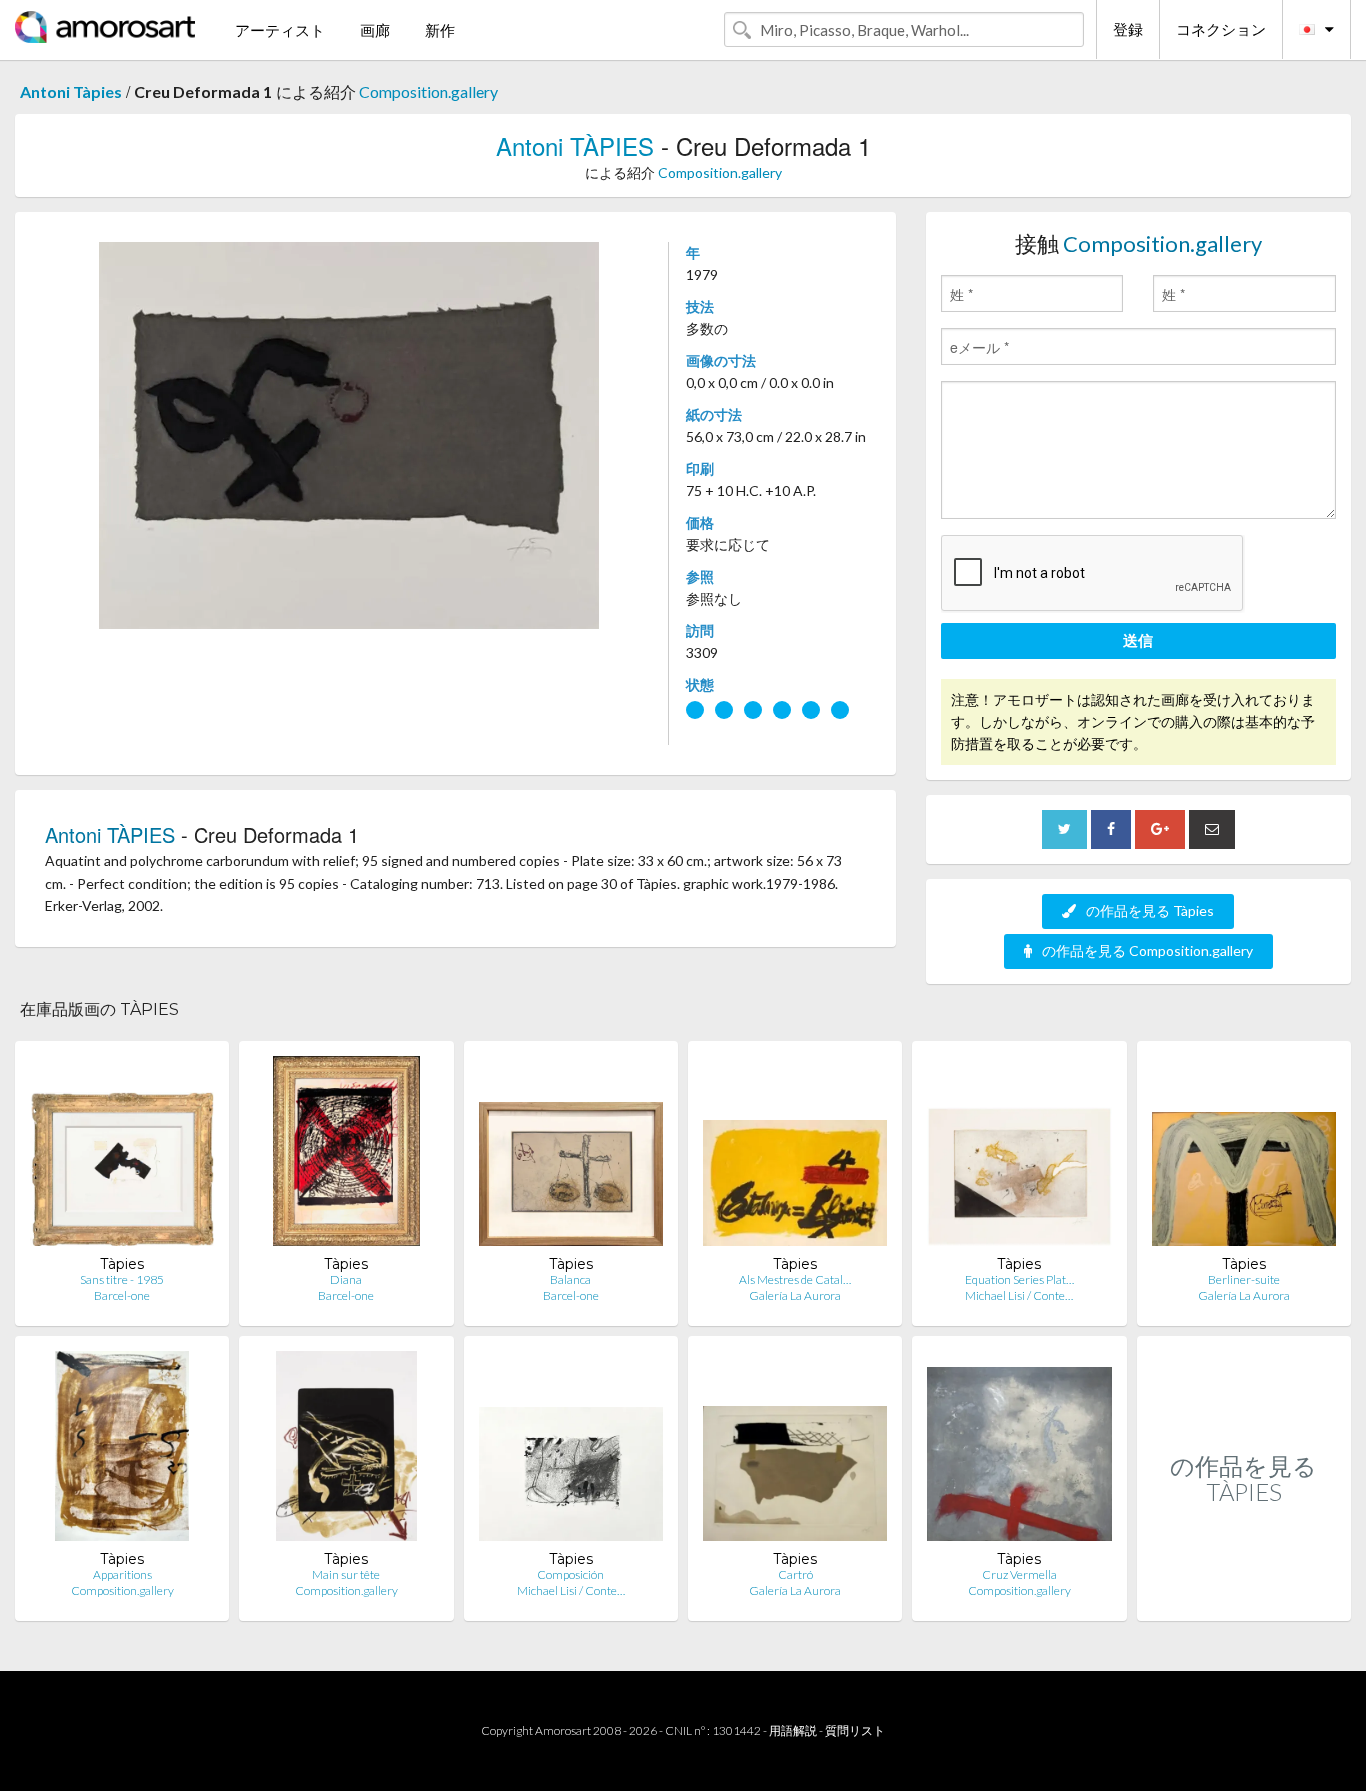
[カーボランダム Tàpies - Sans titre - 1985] (122, 1155)
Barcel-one (122, 1295)
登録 (1128, 29)
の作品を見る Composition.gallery (1147, 950)
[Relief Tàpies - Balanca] (571, 1155)
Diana (346, 1279)
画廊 (375, 30)
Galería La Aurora (795, 1295)
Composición (570, 1574)
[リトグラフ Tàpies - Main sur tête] (346, 1450)
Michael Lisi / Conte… (1019, 1295)
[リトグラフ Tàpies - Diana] (346, 1155)
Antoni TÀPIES (575, 145)
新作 (440, 30)
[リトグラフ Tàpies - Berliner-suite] (1244, 1155)
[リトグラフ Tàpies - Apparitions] (122, 1450)
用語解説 (793, 1730)
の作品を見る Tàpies (1150, 910)
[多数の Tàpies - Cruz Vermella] (1019, 1450)
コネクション (1221, 29)
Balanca (570, 1279)
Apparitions (122, 1574)
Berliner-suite (1244, 1279)
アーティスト (280, 30)
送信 (1138, 640)
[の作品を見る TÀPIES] (1244, 1599)
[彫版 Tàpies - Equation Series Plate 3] (1019, 1155)
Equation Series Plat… (1019, 1279)
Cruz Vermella (1019, 1574)
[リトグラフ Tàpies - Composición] (571, 1450)
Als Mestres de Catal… (795, 1279)
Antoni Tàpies (71, 91)
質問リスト (855, 1730)
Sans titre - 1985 (122, 1279)
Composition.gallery (428, 91)
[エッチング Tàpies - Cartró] (795, 1450)
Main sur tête (346, 1574)
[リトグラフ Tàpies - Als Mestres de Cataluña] (795, 1155)
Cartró (795, 1574)
